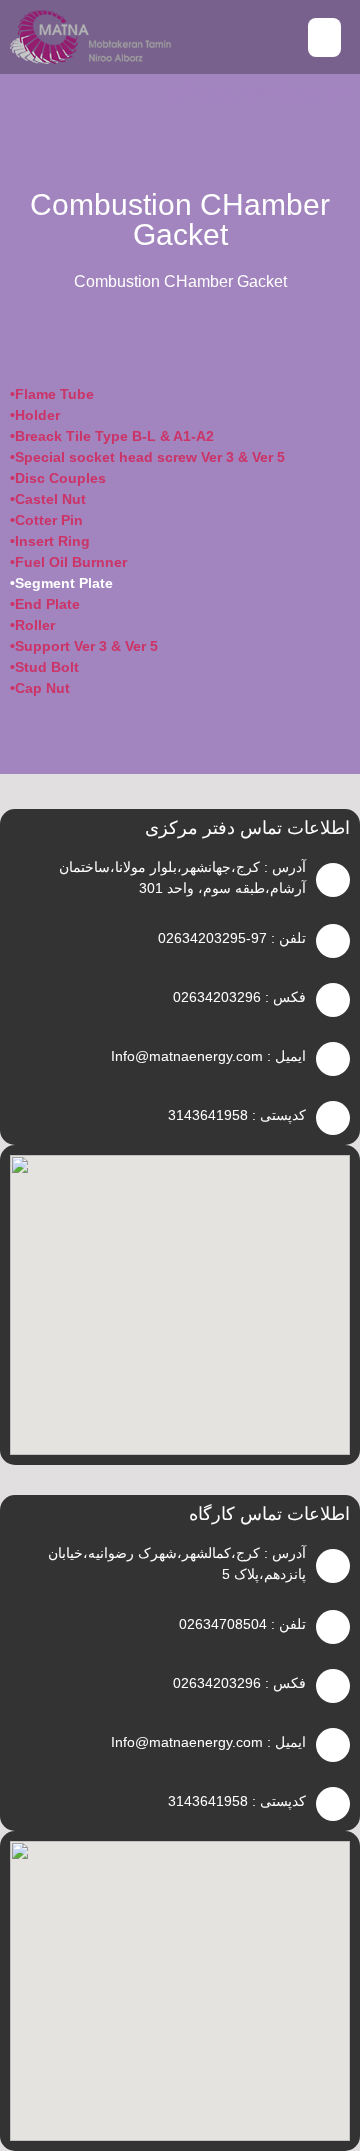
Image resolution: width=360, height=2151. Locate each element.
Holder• (35, 415)
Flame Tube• (52, 394)
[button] (324, 37)
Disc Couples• (58, 478)
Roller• (32, 625)
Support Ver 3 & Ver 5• (84, 646)
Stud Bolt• (44, 667)
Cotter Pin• (46, 520)
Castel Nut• (48, 499)
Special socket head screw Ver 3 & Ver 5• (147, 457)
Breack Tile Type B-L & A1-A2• (112, 436)
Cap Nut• (40, 688)
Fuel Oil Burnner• (68, 562)
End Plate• (45, 604)
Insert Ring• (50, 541)
